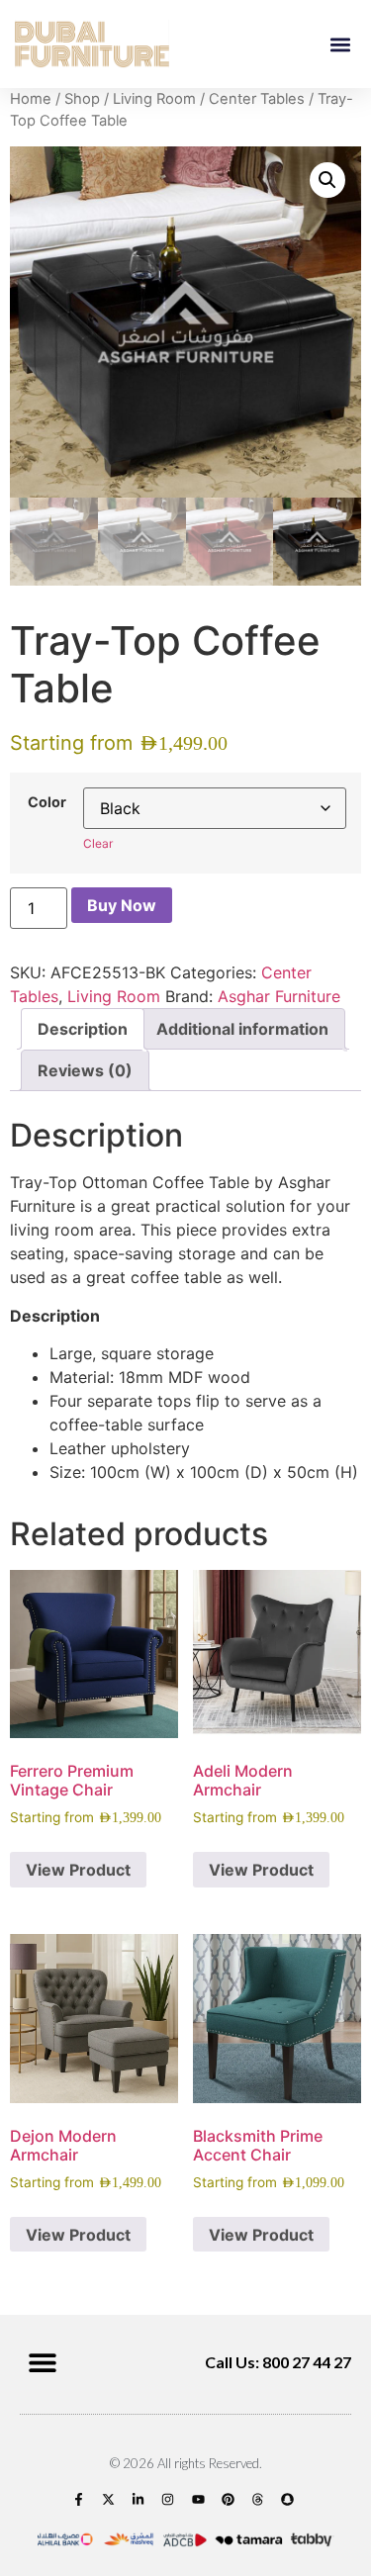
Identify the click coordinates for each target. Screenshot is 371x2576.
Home (31, 99)
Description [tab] (83, 1029)
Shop (82, 99)
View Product (78, 1870)
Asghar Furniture (279, 996)
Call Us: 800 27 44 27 (278, 2362)
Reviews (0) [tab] (85, 1070)
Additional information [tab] (242, 1029)
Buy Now (122, 905)
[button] (340, 44)
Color (47, 802)
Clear (98, 843)
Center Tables (257, 99)
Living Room (154, 99)
